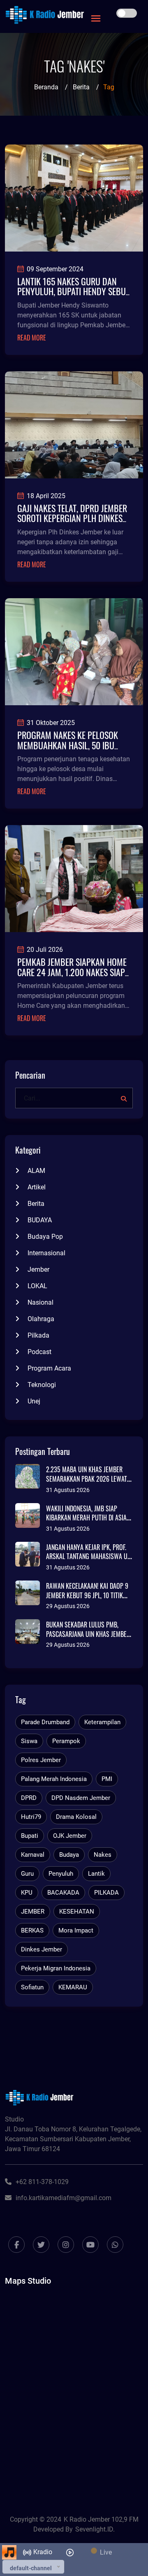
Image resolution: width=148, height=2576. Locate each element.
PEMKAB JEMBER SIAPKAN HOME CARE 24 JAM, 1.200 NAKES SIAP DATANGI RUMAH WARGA (72, 972)
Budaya (69, 1855)
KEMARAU (73, 1987)
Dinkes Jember (42, 1949)
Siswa (29, 1741)
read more (32, 338)
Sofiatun (32, 1987)
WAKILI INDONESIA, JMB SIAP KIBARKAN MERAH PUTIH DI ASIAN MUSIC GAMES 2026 (88, 1518)
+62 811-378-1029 (42, 2182)
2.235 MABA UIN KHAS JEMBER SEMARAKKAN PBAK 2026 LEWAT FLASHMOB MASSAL (87, 1479)
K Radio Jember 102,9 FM (101, 2519)
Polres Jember (41, 1760)
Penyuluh (61, 1874)
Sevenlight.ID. (95, 2529)
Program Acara (49, 1368)
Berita (81, 87)
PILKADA (106, 1893)
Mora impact (76, 1930)
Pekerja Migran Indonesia (56, 1968)
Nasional (40, 1302)
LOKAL (37, 1286)
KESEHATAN (77, 1912)
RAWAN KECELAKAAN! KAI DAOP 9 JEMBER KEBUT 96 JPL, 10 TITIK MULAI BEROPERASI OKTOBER (87, 1595)
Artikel (37, 1187)
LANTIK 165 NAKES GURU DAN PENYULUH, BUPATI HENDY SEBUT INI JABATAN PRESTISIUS (73, 291)
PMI (107, 1779)
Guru (27, 1874)
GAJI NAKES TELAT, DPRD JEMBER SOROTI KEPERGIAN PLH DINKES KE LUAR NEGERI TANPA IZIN (72, 518)
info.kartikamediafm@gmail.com (64, 2198)
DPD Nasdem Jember (81, 1798)
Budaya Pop (45, 1237)
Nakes (103, 1855)
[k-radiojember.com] (45, 15)
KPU (27, 1893)
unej (34, 1401)
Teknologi (42, 1385)
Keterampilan (102, 1722)
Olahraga (41, 1319)
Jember (38, 1269)
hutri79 (31, 1817)
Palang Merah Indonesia (54, 1779)
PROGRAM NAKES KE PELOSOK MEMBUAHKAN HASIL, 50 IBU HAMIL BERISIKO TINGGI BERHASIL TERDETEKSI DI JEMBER (74, 750)
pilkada (38, 1335)
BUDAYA (40, 1220)
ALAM (36, 1171)
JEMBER (33, 1912)
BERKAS (32, 1930)
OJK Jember (70, 1836)
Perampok (66, 1741)
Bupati (30, 1836)
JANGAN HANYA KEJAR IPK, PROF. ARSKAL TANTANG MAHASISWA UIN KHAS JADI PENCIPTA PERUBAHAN (89, 1556)
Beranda (46, 87)
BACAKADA (63, 1893)
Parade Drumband (45, 1722)
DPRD (29, 1798)
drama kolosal (76, 1817)
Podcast (39, 1352)
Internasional (46, 1253)
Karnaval (33, 1855)
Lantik (96, 1874)
